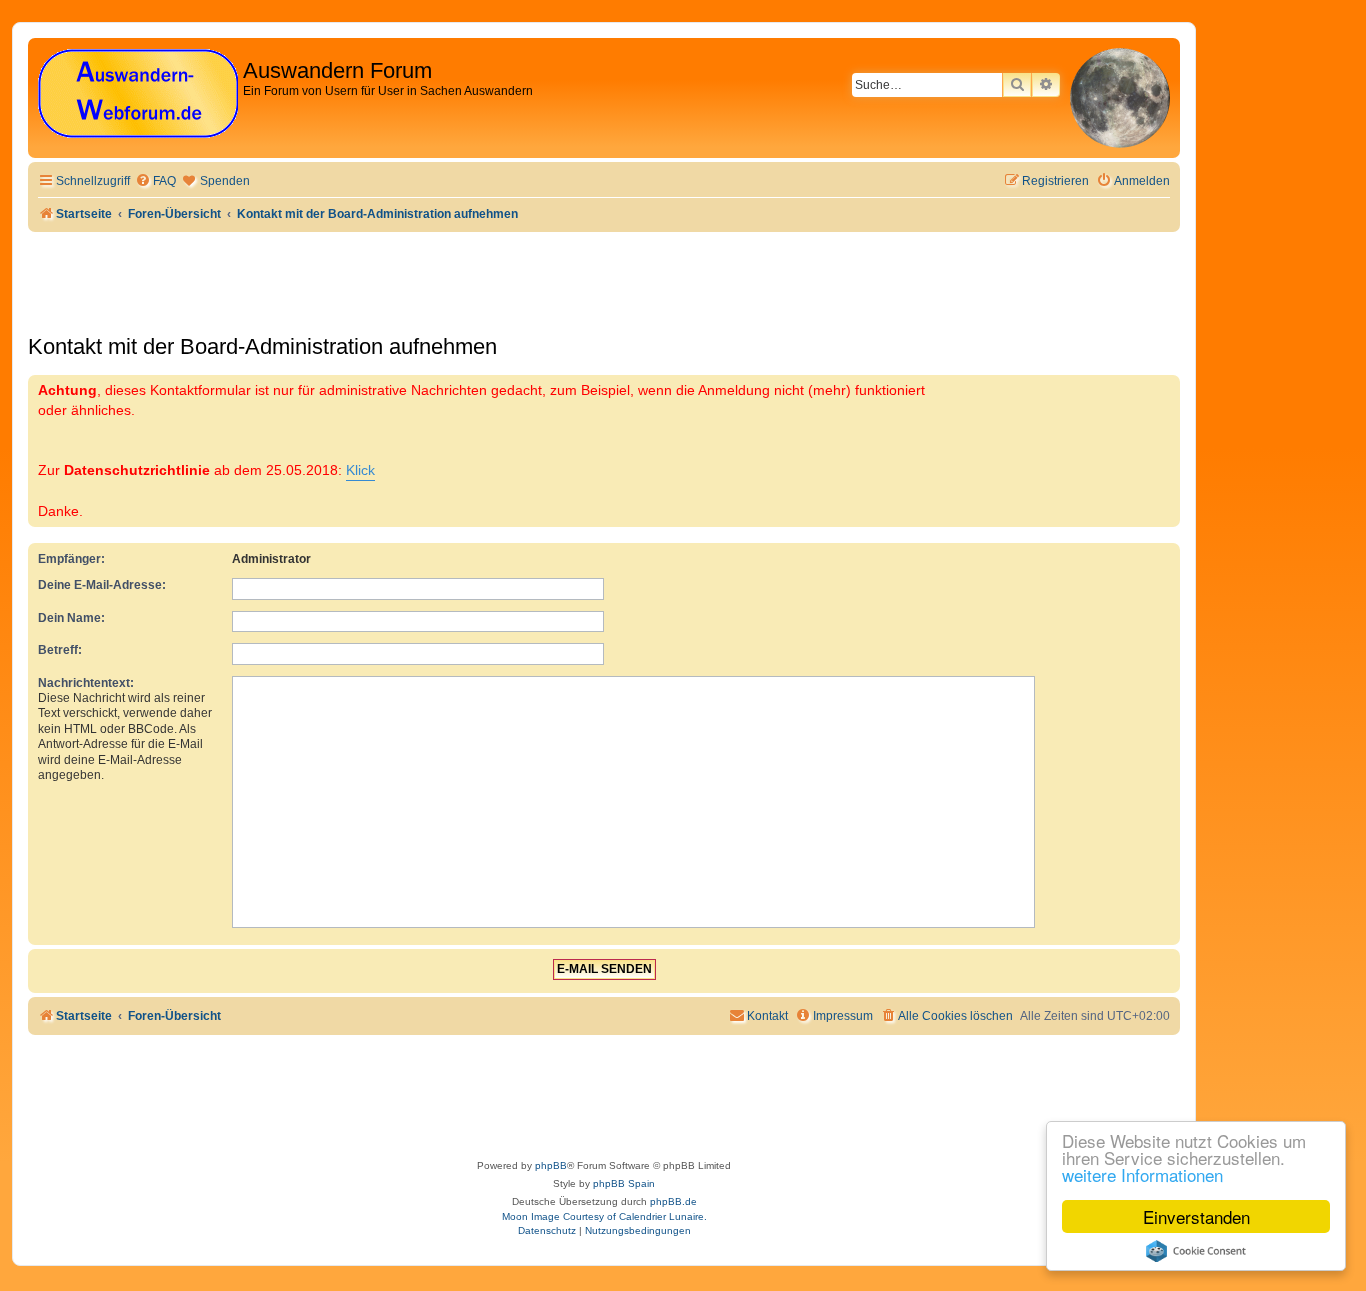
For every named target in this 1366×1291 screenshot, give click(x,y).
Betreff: (60, 650)
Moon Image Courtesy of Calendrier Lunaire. (604, 1216)
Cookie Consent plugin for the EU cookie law (1196, 1251)
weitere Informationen (1142, 1174)
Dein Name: (71, 618)
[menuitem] (155, 181)
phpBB (551, 1165)
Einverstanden (1196, 1216)
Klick (360, 470)
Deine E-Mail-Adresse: (102, 585)
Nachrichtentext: (86, 683)
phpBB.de (673, 1201)
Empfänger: (71, 559)
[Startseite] (138, 94)
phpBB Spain (624, 1183)
